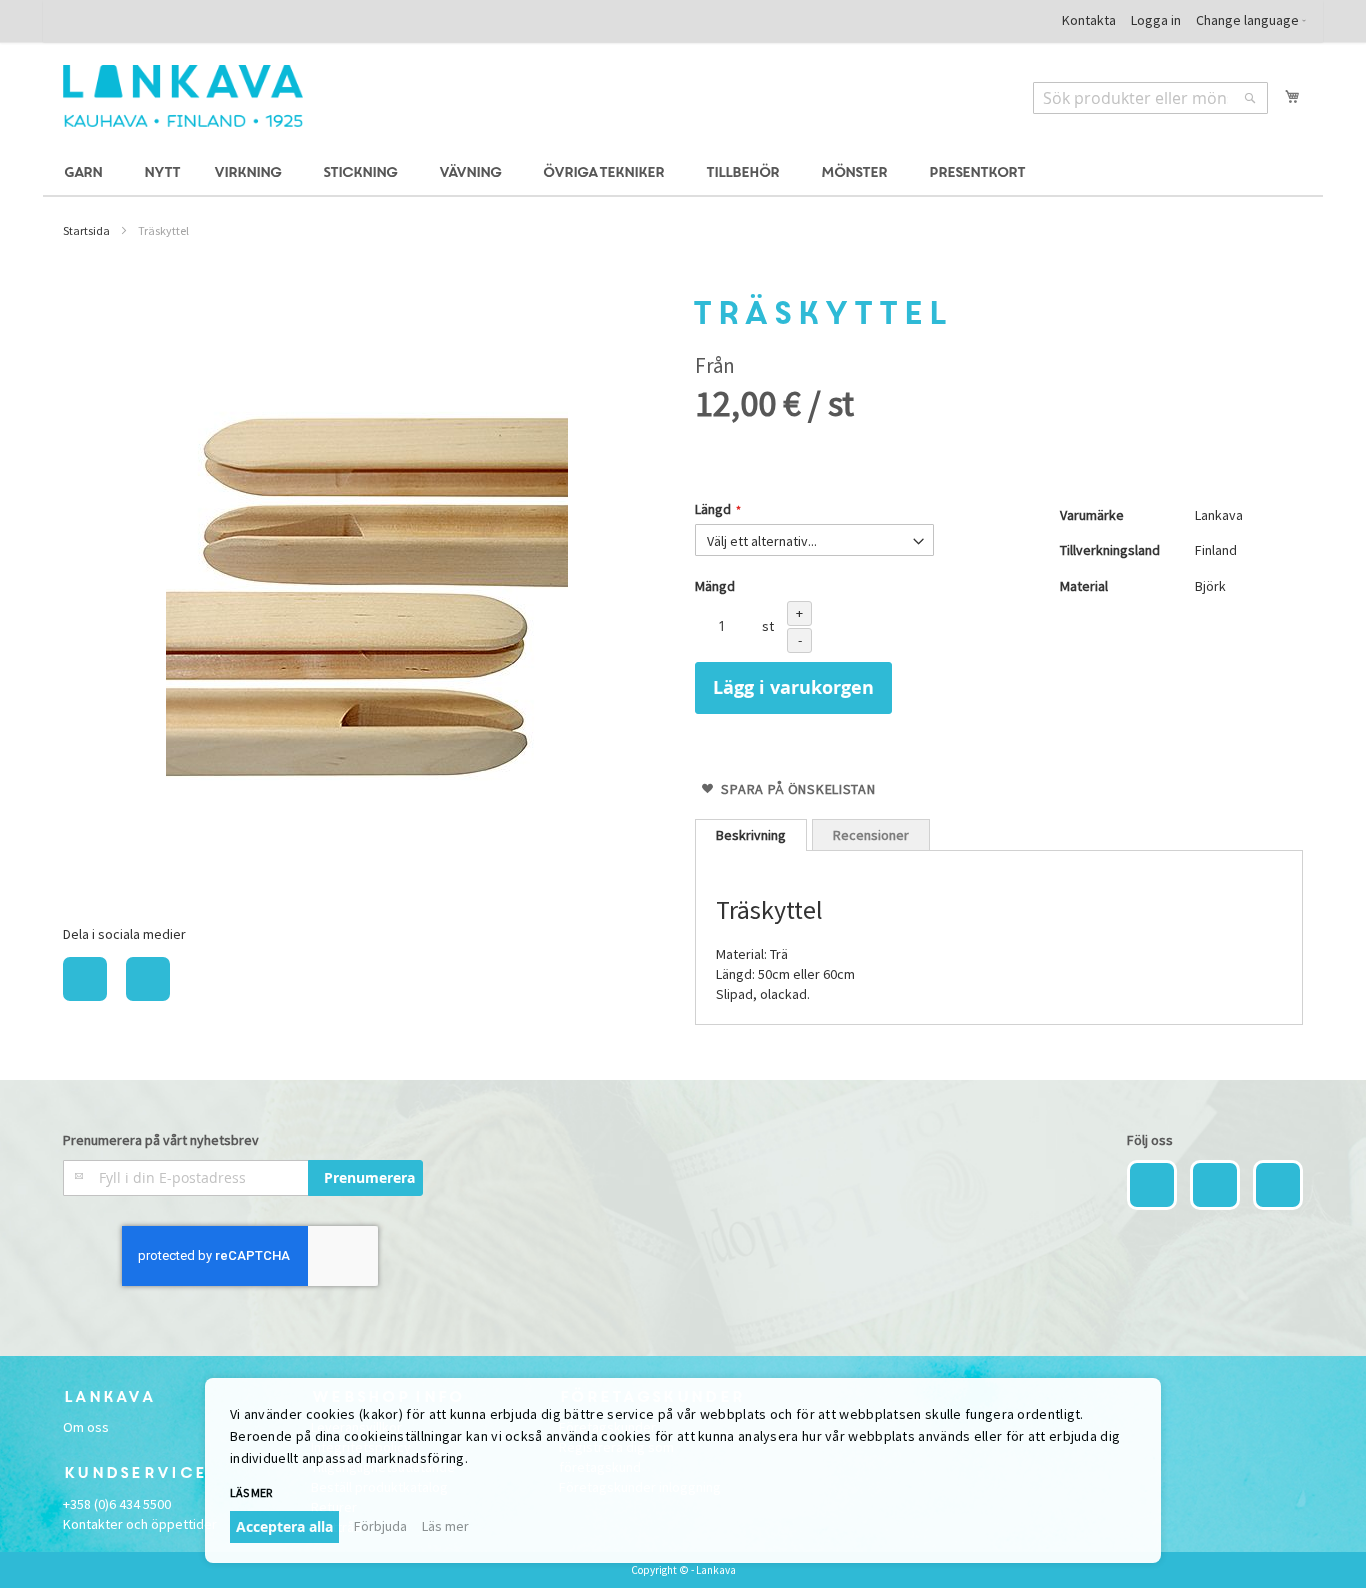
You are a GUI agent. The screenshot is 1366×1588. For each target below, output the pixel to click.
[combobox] (1150, 98)
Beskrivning (751, 835)
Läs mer (445, 1526)
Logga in (1156, 20)
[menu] (683, 173)
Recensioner (871, 835)
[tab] (751, 835)
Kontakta (1089, 20)
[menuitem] (86, 173)
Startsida (86, 230)
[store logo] (183, 96)
